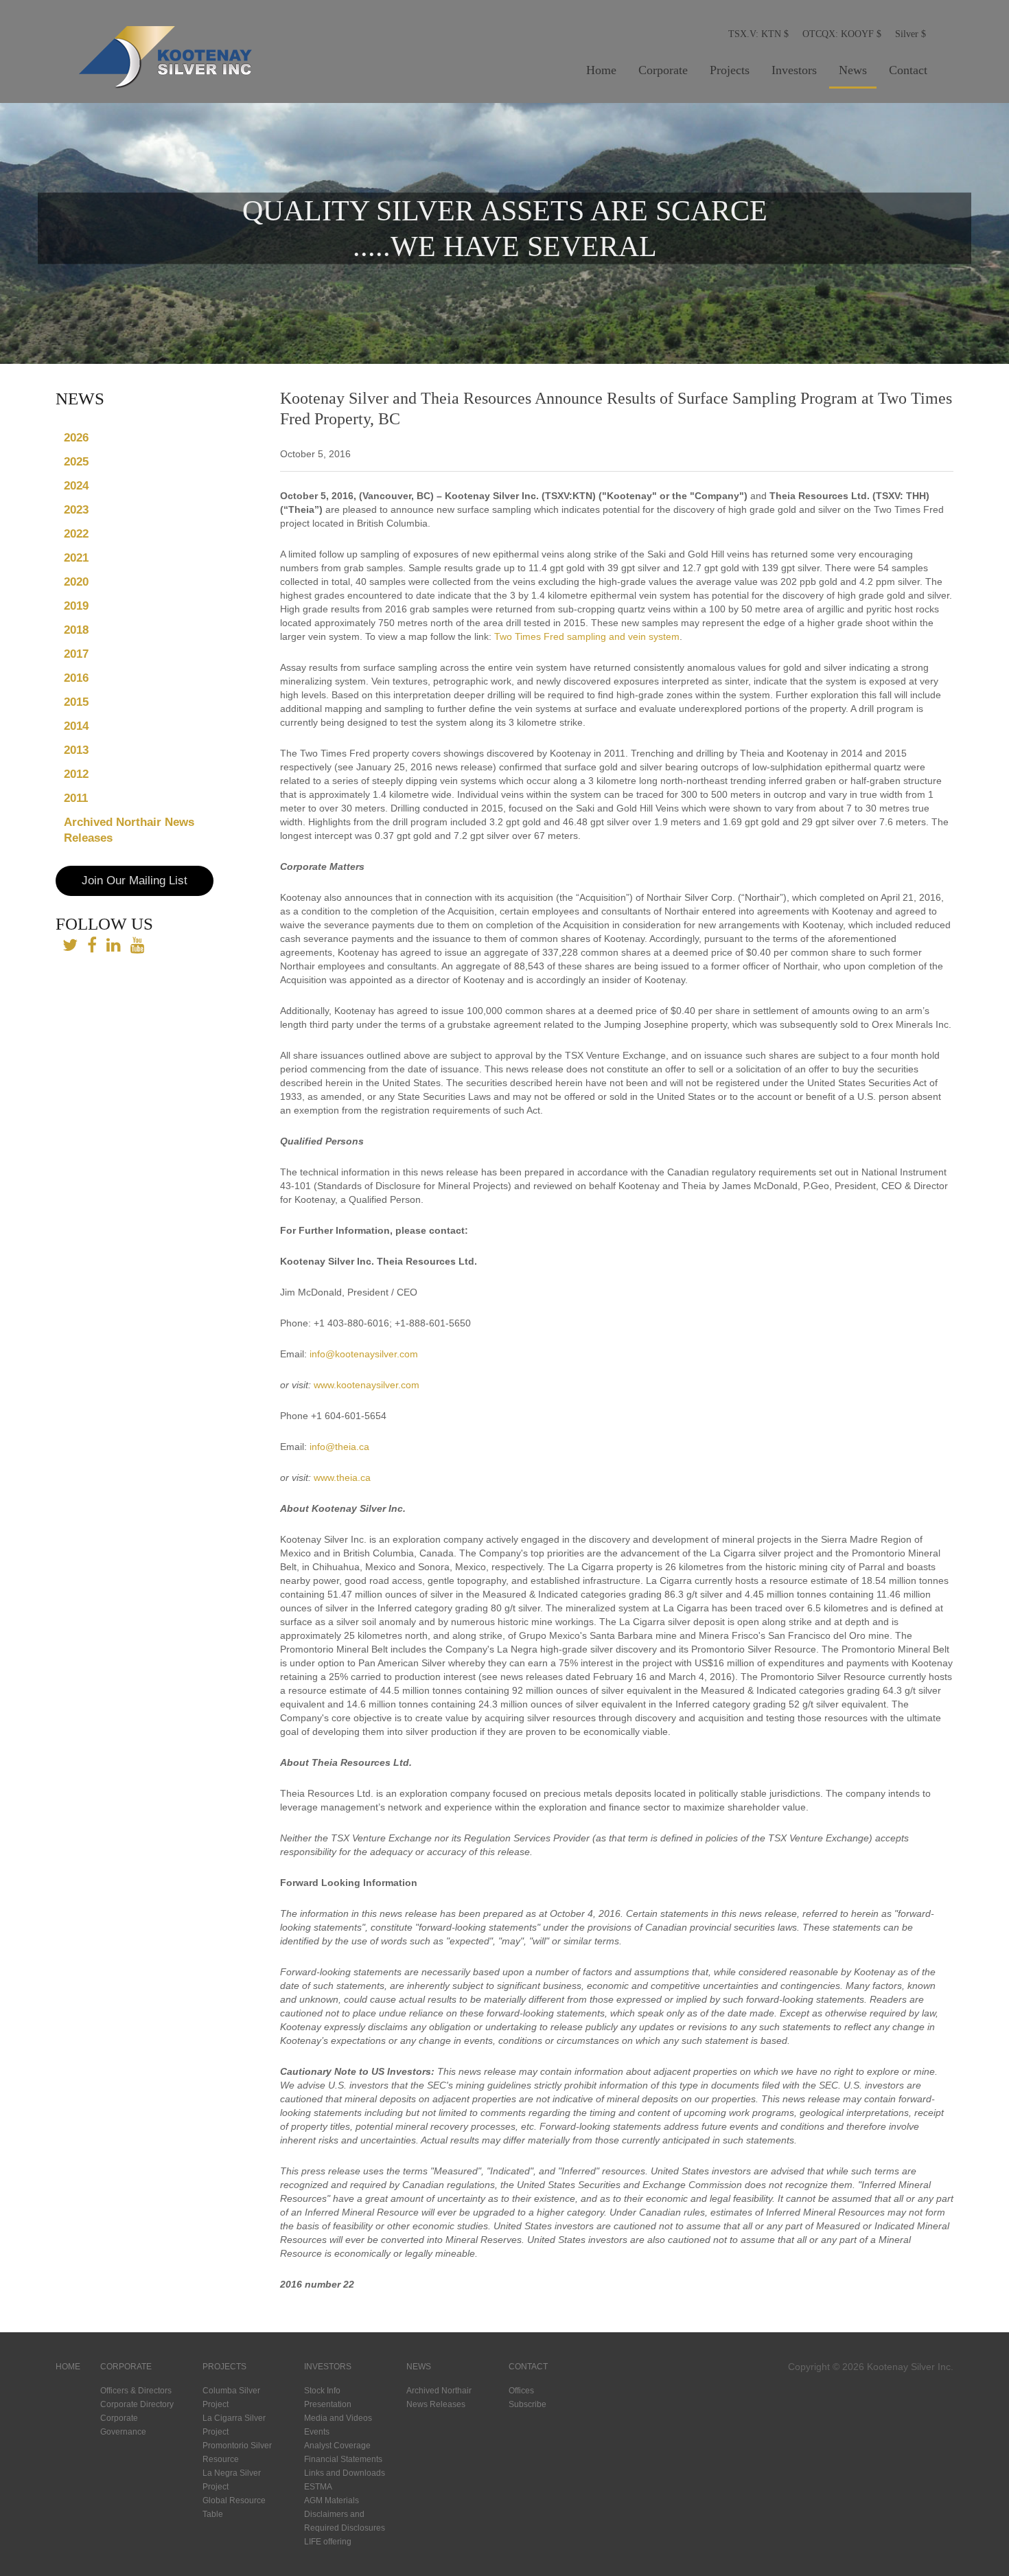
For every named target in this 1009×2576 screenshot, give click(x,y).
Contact (908, 70)
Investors (794, 70)
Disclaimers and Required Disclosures (345, 2521)
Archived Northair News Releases (129, 830)
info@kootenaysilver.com (364, 1354)
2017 (76, 654)
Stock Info (322, 2391)
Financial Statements (343, 2459)
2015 (76, 702)
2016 (76, 678)
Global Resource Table (234, 2507)
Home (601, 70)
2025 (76, 462)
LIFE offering (328, 2542)
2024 (76, 486)
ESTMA (318, 2487)
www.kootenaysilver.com (367, 1385)
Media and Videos (338, 2418)
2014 (76, 726)
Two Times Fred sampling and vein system (587, 636)
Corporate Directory (137, 2404)
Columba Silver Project (231, 2397)
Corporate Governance (123, 2425)
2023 (76, 510)
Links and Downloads (345, 2473)
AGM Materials (332, 2500)
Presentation (328, 2404)
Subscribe (527, 2404)
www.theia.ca (342, 1477)
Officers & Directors (136, 2391)
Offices (521, 2391)
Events (317, 2432)
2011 (76, 798)
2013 (76, 750)
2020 (76, 582)
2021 (76, 558)
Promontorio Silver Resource (237, 2452)
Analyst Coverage (337, 2446)
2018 (76, 630)
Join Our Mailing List (135, 881)
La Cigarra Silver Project (234, 2425)
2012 (76, 774)
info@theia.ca (339, 1447)
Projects (730, 70)
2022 (76, 534)
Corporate (663, 70)
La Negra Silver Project (232, 2480)
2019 (76, 606)
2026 (76, 438)
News (853, 70)
